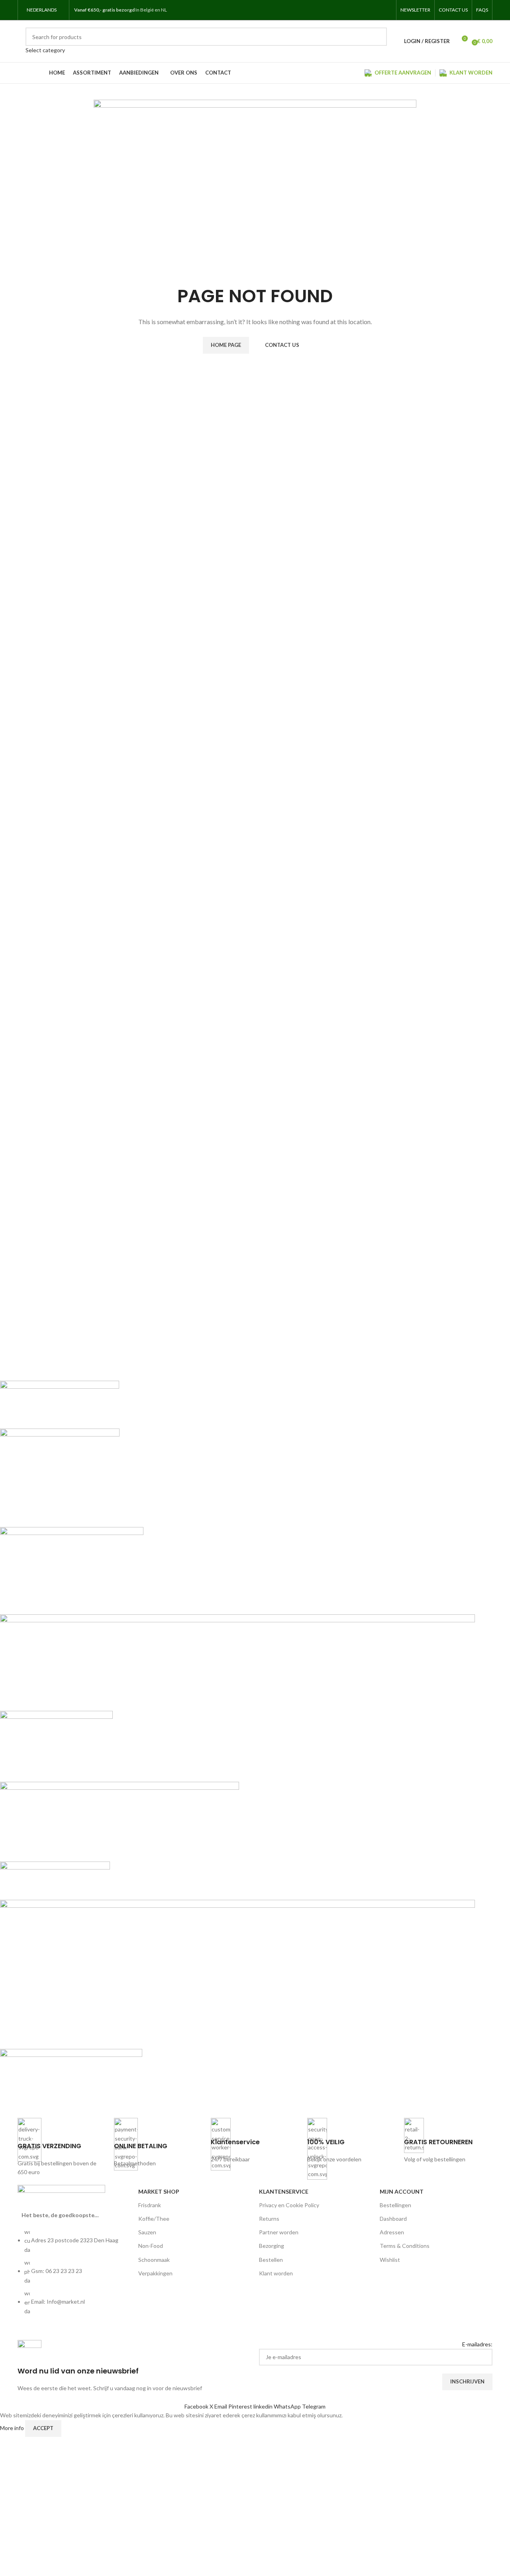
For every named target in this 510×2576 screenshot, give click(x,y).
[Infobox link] (62, 2147)
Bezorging (272, 2246)
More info (13, 2427)
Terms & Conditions (405, 2246)
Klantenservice (284, 2191)
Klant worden (276, 2273)
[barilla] (237, 1743)
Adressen (392, 2232)
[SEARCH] (378, 41)
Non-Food (151, 2246)
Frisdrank (150, 2205)
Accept (43, 2428)
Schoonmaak (154, 2260)
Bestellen (271, 2260)
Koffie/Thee (154, 2219)
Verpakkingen (155, 2273)
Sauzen (147, 2232)
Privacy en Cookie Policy (289, 2205)
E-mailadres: (477, 2344)
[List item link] (74, 2276)
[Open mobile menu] (177, 10)
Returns (269, 2219)
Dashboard (393, 2219)
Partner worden (279, 2232)
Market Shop (159, 2191)
